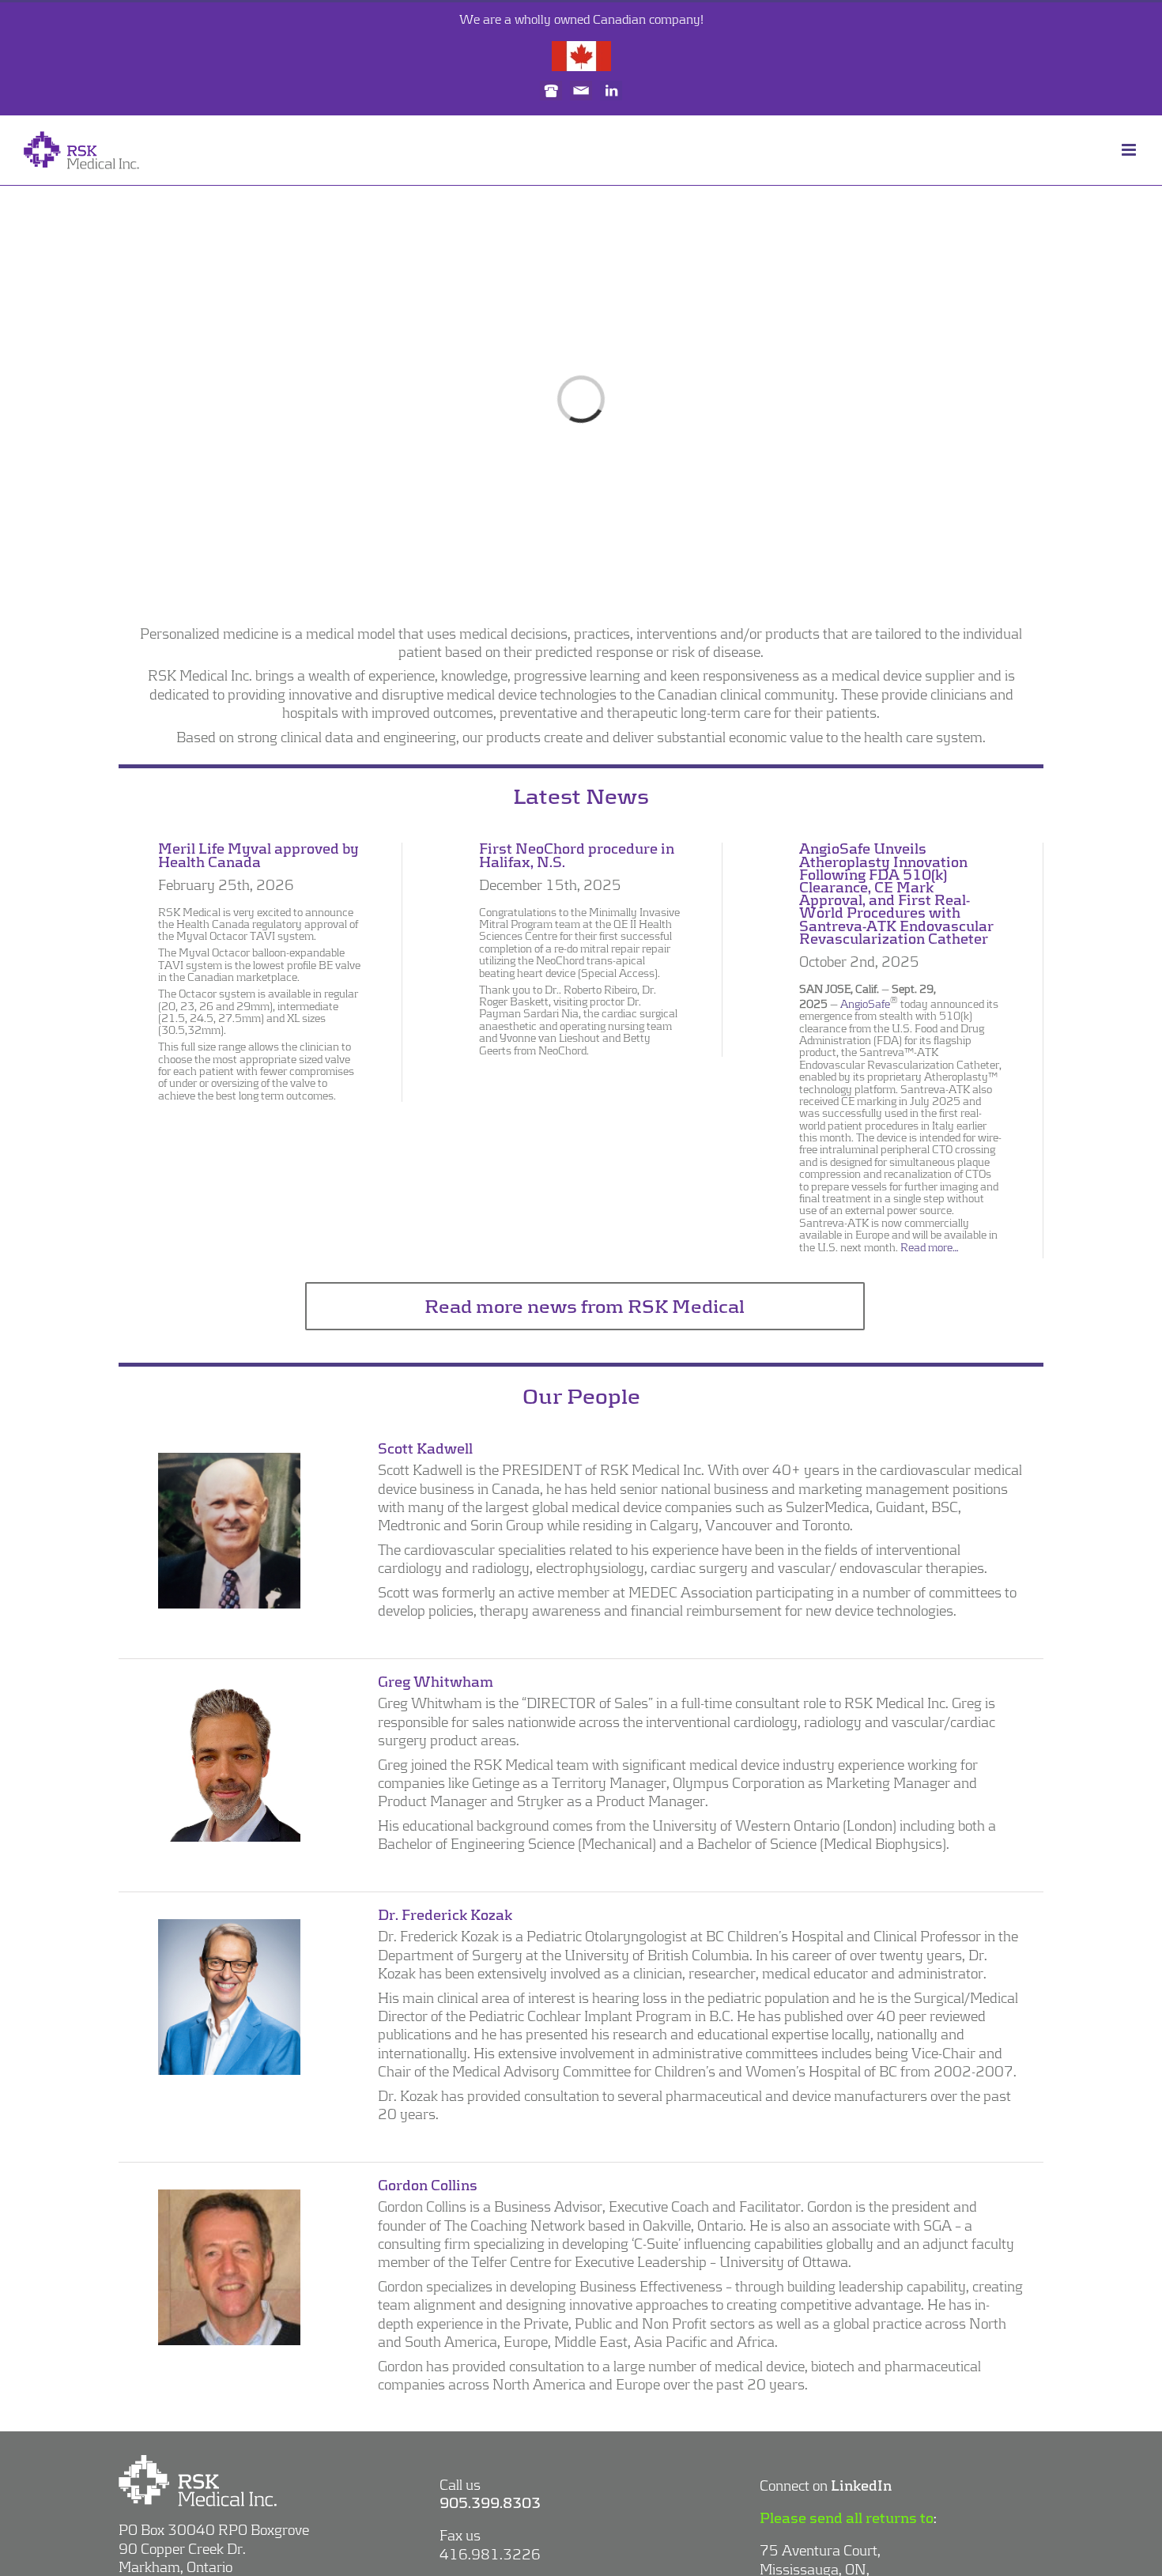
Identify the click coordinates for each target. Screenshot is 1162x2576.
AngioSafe (865, 1004)
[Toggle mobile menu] (1130, 150)
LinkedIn (861, 2485)
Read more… (930, 1247)
